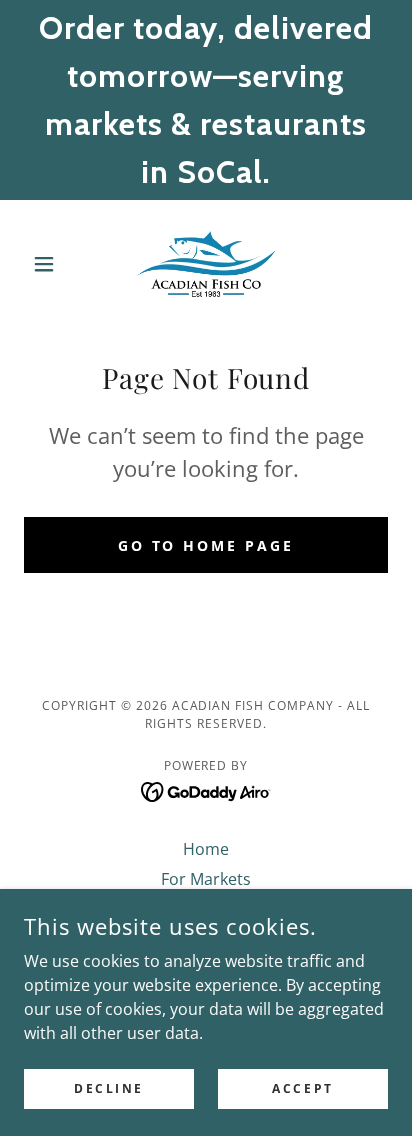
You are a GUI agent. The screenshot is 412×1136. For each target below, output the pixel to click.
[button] (51, 264)
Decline (109, 1088)
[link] (206, 264)
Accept (302, 1088)
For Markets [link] (206, 879)
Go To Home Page (206, 545)
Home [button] (206, 849)
